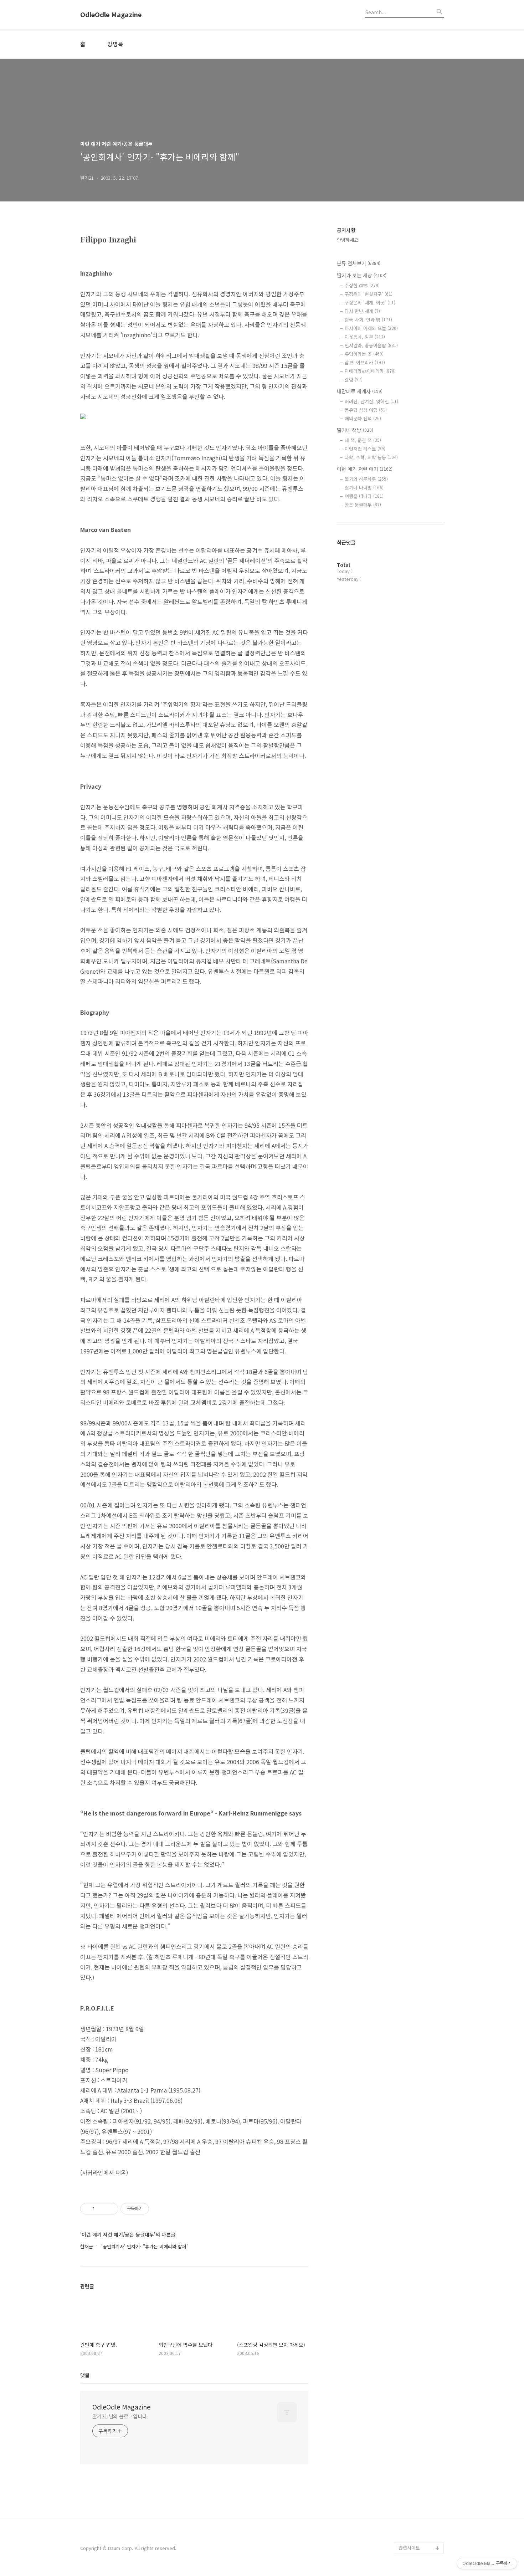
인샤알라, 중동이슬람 (371, 345)
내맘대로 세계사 (360, 391)
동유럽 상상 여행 (366, 410)
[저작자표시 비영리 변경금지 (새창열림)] (159, 2209)
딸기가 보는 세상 (362, 275)
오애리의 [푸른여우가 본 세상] (420, 2508)
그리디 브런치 (412, 2537)
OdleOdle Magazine (111, 15)
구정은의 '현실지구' (369, 294)
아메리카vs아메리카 (370, 371)
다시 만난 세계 (362, 311)
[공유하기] (101, 2209)
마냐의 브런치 (412, 2525)
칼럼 (354, 380)
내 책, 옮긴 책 (363, 440)
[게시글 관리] (110, 2209)
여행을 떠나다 (364, 496)
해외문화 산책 (363, 418)
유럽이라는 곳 (364, 354)
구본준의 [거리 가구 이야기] (421, 2485)
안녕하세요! (348, 240)
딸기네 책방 (355, 430)
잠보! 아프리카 (365, 362)
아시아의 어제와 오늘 (371, 328)
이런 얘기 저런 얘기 (365, 469)
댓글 (85, 2375)
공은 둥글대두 (363, 505)
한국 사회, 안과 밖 (368, 320)
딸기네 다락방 (364, 488)
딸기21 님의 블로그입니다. (120, 2416)
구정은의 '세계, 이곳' (370, 303)
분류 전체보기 (359, 263)
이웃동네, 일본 (365, 337)
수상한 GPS (362, 285)
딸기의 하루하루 (366, 479)
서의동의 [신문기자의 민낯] (420, 2462)
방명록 (115, 44)
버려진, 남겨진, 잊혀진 (371, 401)
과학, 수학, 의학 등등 (371, 457)
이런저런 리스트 (365, 449)
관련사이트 (409, 2548)
